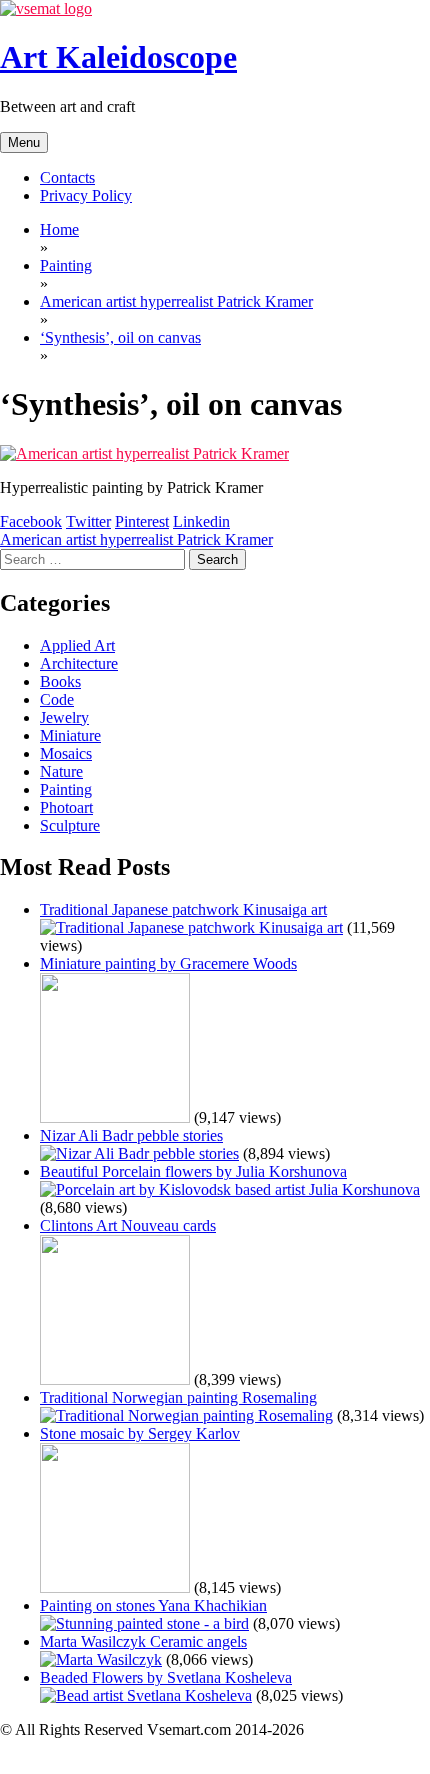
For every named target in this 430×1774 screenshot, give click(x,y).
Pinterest (142, 521)
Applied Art (77, 645)
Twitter (88, 521)
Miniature (70, 735)
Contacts (67, 177)
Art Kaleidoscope (118, 57)
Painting (66, 789)
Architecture (79, 663)
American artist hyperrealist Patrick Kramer (136, 539)
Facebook (31, 521)
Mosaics (66, 753)
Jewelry (64, 717)
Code (57, 699)
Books (60, 681)
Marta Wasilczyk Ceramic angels (143, 1641)
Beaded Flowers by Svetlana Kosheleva (166, 1677)
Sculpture (70, 825)
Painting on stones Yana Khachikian (153, 1605)
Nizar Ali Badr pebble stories (131, 1135)
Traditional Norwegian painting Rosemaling (178, 1397)
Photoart (66, 807)
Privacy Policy (86, 195)
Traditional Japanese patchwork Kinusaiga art (183, 909)
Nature (61, 771)
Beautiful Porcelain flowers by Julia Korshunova (193, 1171)
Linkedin (201, 521)
